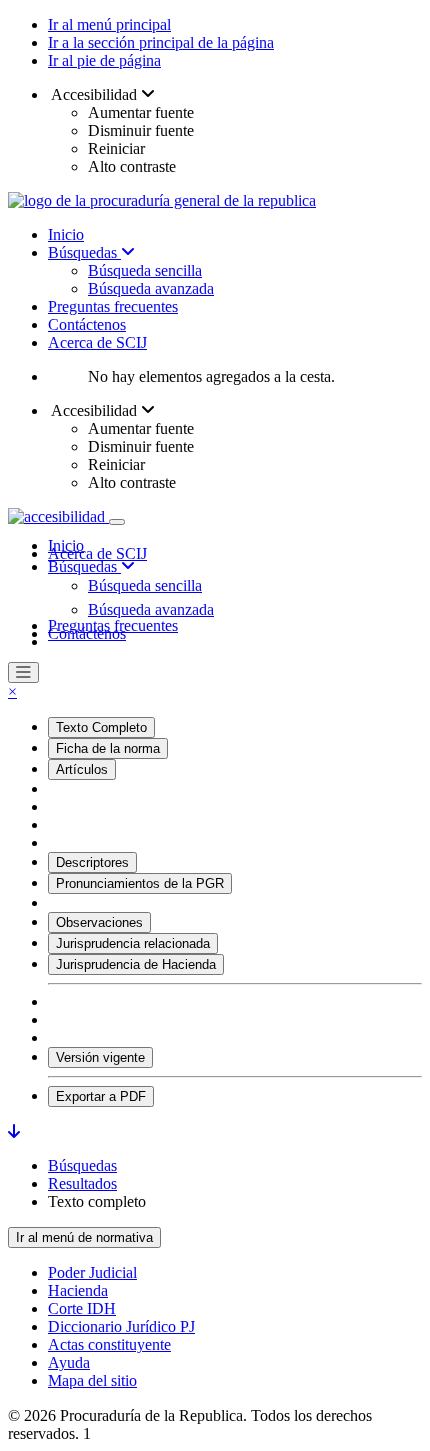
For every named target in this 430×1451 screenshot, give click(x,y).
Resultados (82, 1183)
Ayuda (69, 1362)
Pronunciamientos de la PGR (140, 883)
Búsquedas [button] (84, 566)
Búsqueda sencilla (145, 270)
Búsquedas (84, 252)
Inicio (66, 234)
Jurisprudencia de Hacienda (136, 964)
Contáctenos (87, 324)
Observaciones (99, 922)
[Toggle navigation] (117, 522)
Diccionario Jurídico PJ (121, 1326)
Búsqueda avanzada (151, 288)
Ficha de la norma (108, 748)
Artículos (82, 769)
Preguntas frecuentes (113, 306)
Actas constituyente (109, 1344)
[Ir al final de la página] (14, 1131)
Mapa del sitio (92, 1380)
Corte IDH (82, 1308)
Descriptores (92, 862)
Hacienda (78, 1290)
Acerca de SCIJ (97, 342)
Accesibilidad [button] (94, 94)
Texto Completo (101, 727)
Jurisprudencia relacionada (133, 943)
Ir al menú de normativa (84, 1237)
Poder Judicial (92, 1272)
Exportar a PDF (101, 1096)
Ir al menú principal (109, 24)
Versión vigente (100, 1057)
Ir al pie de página (104, 60)
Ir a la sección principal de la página (161, 42)
